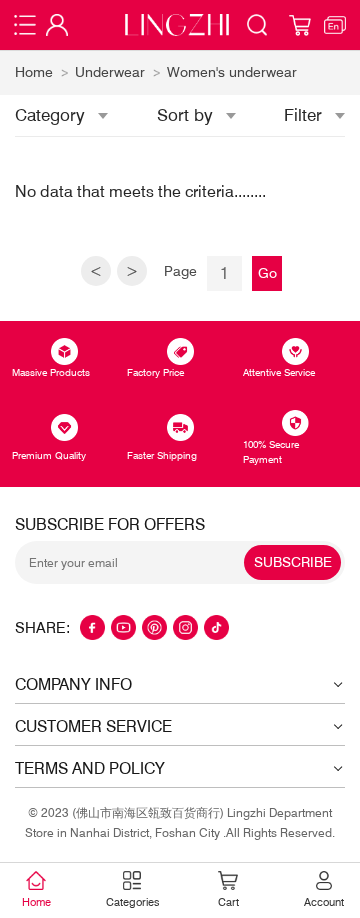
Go (267, 273)
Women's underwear (232, 72)
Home (34, 72)
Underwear (110, 72)
